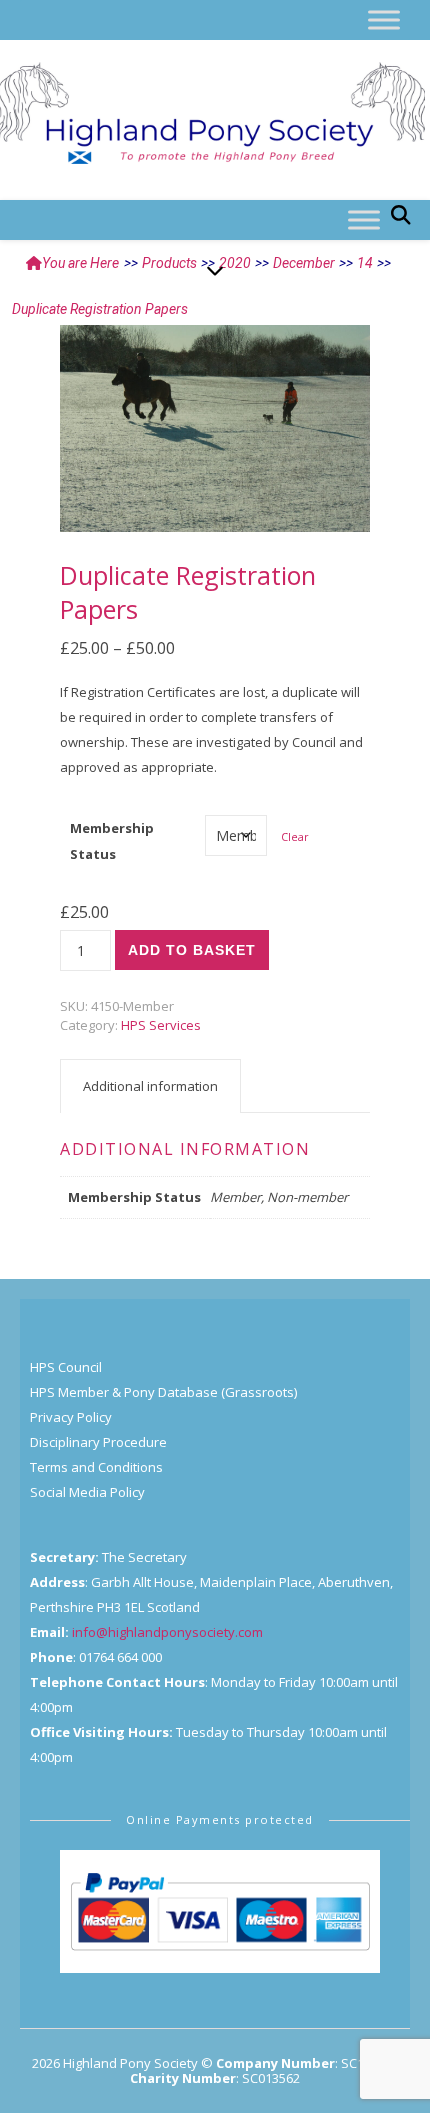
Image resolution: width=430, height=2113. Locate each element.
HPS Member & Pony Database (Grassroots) (163, 1392)
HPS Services (161, 1025)
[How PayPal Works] (220, 1911)
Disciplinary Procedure (98, 1442)
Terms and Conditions (96, 1467)
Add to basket (192, 950)
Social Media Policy (87, 1492)
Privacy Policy (71, 1417)
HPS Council (66, 1367)
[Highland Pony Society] (215, 115)
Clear (295, 836)
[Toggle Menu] (384, 19)
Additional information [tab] (150, 1086)
